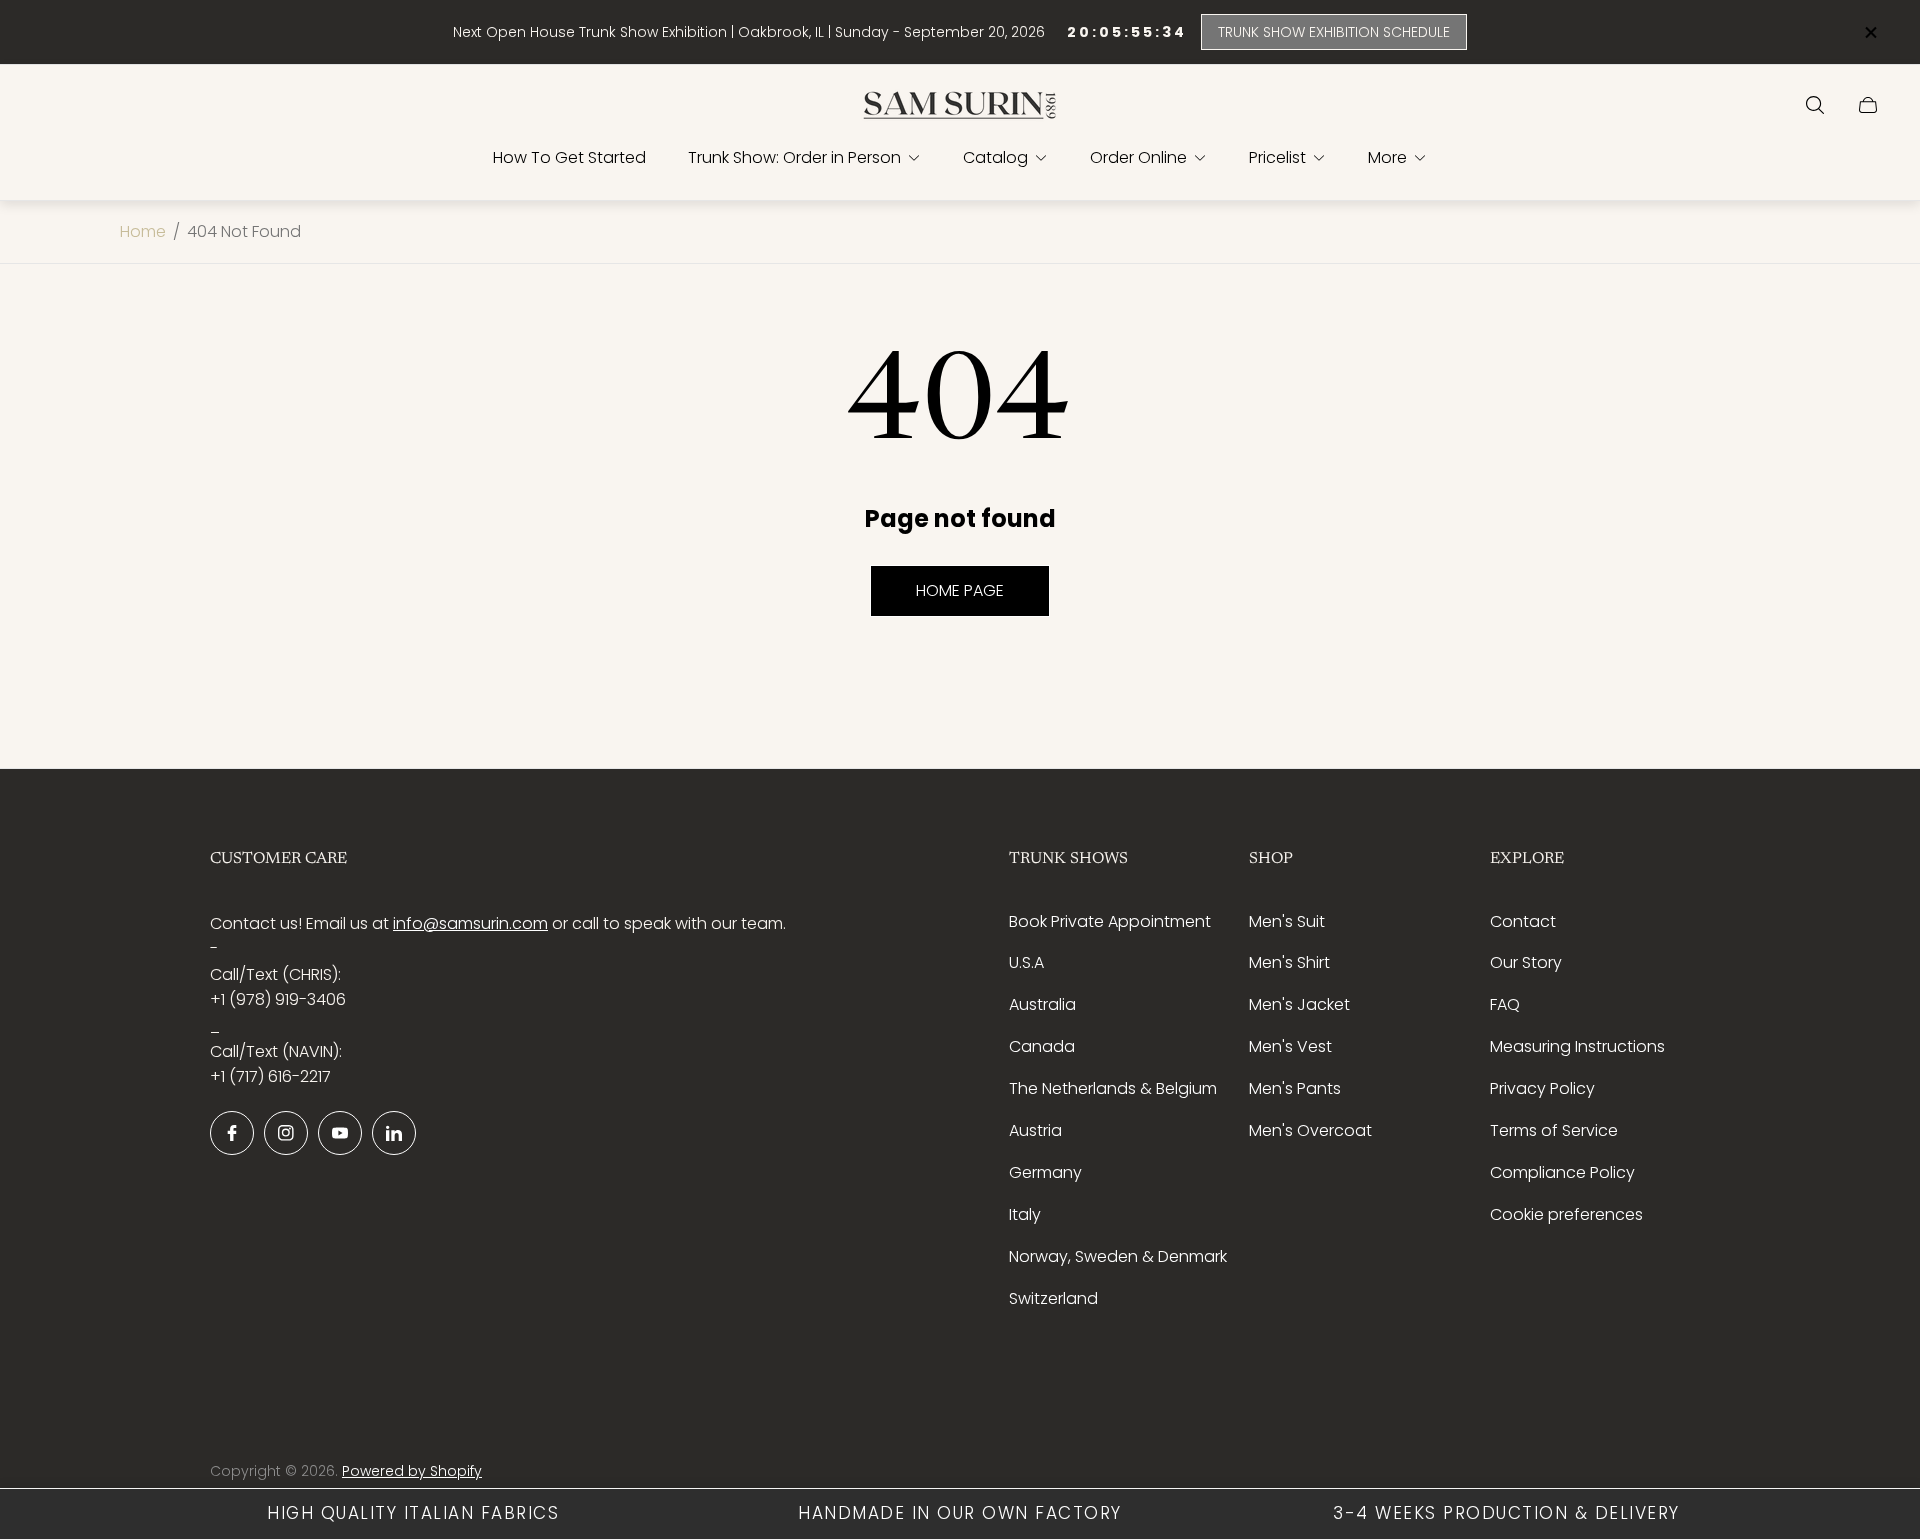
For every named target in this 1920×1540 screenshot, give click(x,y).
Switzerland (1053, 1298)
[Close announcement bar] (1870, 32)
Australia (1042, 1004)
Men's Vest (1290, 1046)
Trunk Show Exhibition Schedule (1334, 32)
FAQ (1505, 1004)
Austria (1035, 1130)
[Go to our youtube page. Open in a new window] (340, 1133)
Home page (960, 590)
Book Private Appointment (1110, 921)
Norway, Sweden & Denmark (1118, 1256)
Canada (1042, 1046)
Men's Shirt (1289, 962)
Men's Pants (1295, 1088)
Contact (1523, 921)
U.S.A (1026, 962)
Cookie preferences (1566, 1214)
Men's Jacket (1299, 1004)
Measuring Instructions (1577, 1046)
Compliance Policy (1562, 1172)
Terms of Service (1554, 1130)
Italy (1025, 1214)
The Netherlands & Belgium (1113, 1088)
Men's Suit (1287, 921)
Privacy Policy (1542, 1088)
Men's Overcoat (1310, 1130)
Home (143, 232)
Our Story (1526, 962)
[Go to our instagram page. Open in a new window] (286, 1133)
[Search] (1815, 105)
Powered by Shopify (412, 1471)
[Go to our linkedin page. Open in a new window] (394, 1133)
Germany (1045, 1172)
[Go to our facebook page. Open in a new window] (232, 1133)
